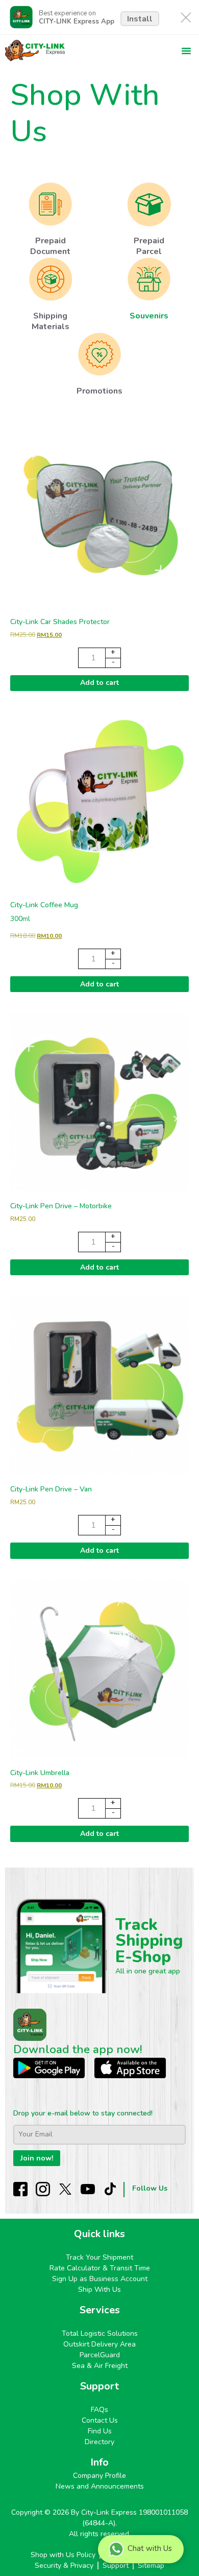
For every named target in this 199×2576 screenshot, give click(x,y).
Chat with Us (150, 2548)
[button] (186, 51)
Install (140, 19)
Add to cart (99, 683)
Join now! (37, 2158)
